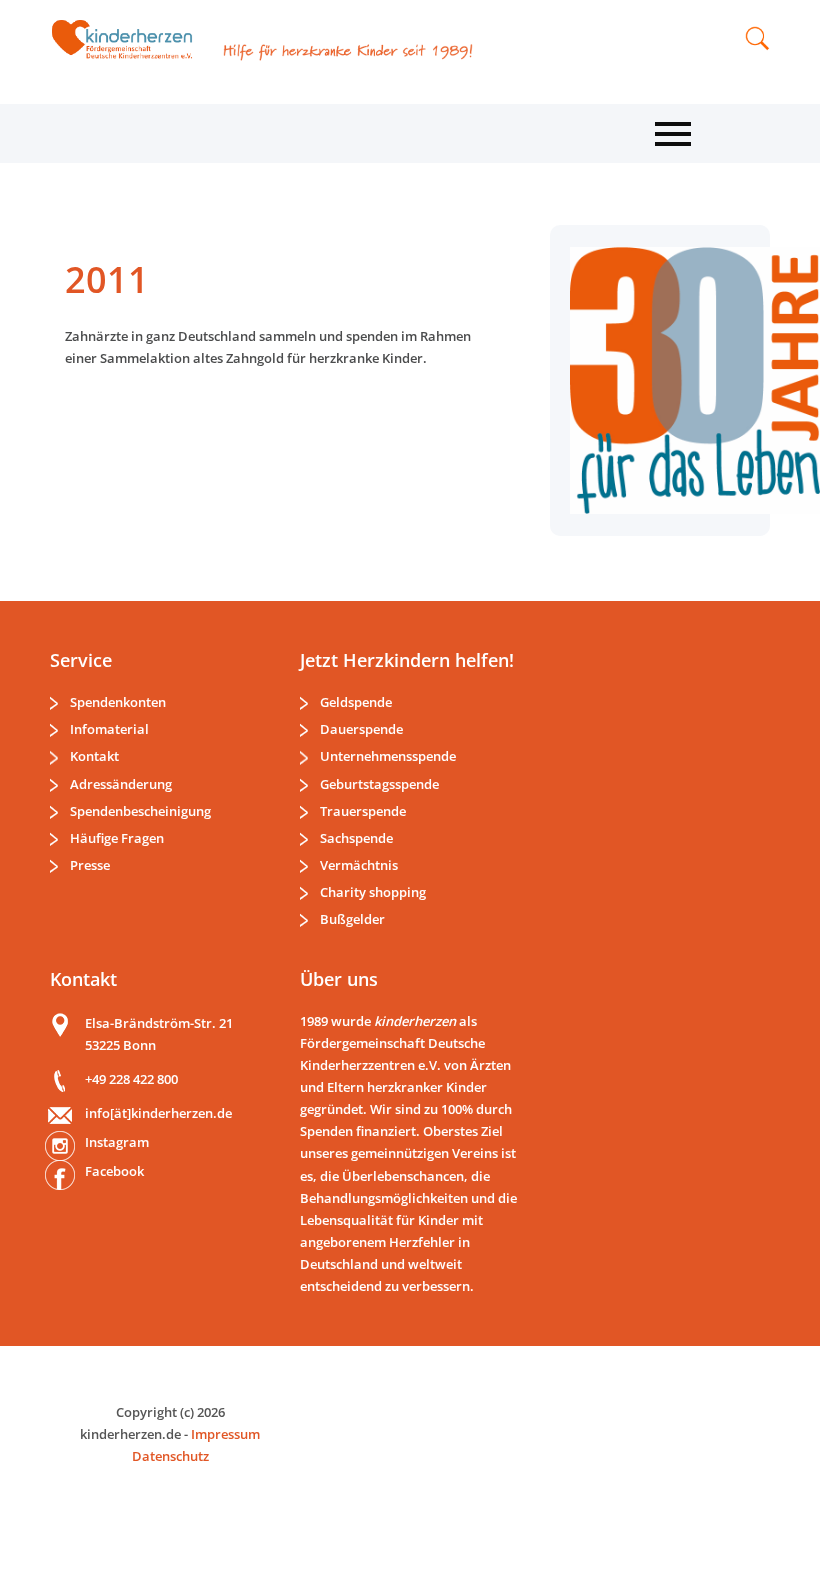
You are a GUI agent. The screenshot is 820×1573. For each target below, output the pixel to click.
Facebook (114, 1171)
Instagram (117, 1142)
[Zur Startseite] (129, 39)
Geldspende (356, 702)
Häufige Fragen (117, 838)
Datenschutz (170, 1456)
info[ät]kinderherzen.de (158, 1113)
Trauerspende (363, 811)
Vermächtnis (359, 865)
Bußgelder (352, 919)
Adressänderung (121, 784)
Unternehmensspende (388, 756)
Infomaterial (109, 729)
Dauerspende (361, 729)
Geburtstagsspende (379, 784)
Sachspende (356, 838)
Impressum (225, 1434)
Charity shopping (373, 892)
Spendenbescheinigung (140, 811)
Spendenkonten (118, 702)
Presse (90, 865)
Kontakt (94, 756)
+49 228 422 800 (131, 1079)
